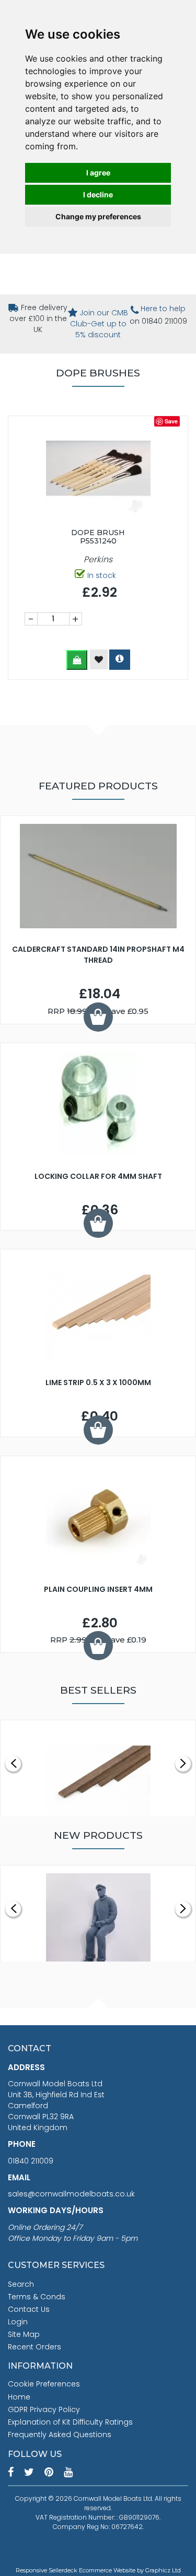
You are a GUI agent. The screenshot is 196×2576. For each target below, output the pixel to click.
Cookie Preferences (44, 2384)
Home (19, 2397)
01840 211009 (31, 2161)
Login (18, 2322)
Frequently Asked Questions (60, 2435)
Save (171, 421)
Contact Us (29, 2309)
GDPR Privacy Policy (44, 2409)
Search (21, 2284)
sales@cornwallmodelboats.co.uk (71, 2194)
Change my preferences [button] (98, 216)
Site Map (24, 2334)
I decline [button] (98, 194)
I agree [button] (98, 173)
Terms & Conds (37, 2297)
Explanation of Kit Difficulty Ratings (70, 2422)
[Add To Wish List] (99, 659)
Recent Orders (34, 2347)
